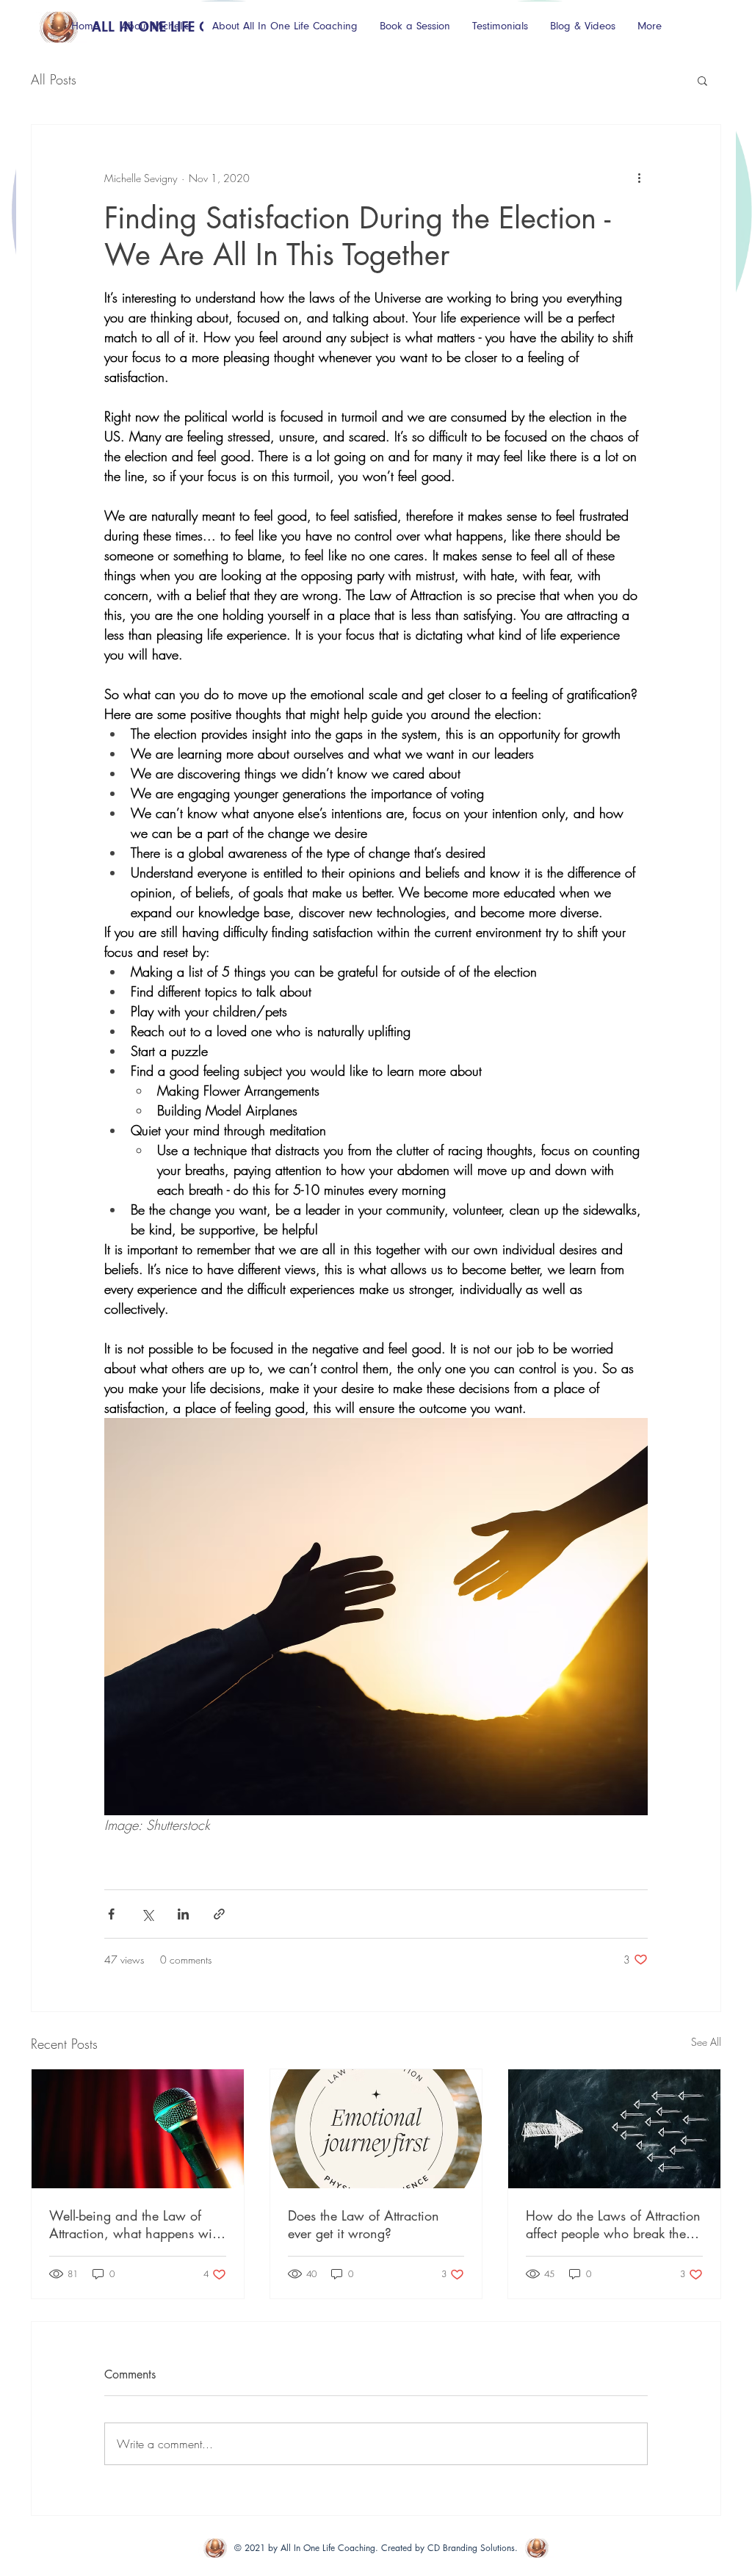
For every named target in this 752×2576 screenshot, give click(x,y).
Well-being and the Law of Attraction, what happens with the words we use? (136, 2224)
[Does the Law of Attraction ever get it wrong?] (376, 2129)
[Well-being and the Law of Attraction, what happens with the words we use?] (138, 2129)
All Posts (54, 79)
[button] (702, 80)
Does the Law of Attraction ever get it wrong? (364, 2224)
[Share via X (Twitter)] (147, 1914)
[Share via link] (219, 1914)
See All (706, 2042)
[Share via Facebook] (111, 1914)
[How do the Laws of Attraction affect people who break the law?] (614, 2129)
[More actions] (639, 178)
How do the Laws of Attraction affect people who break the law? (613, 2224)
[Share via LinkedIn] (183, 1914)
